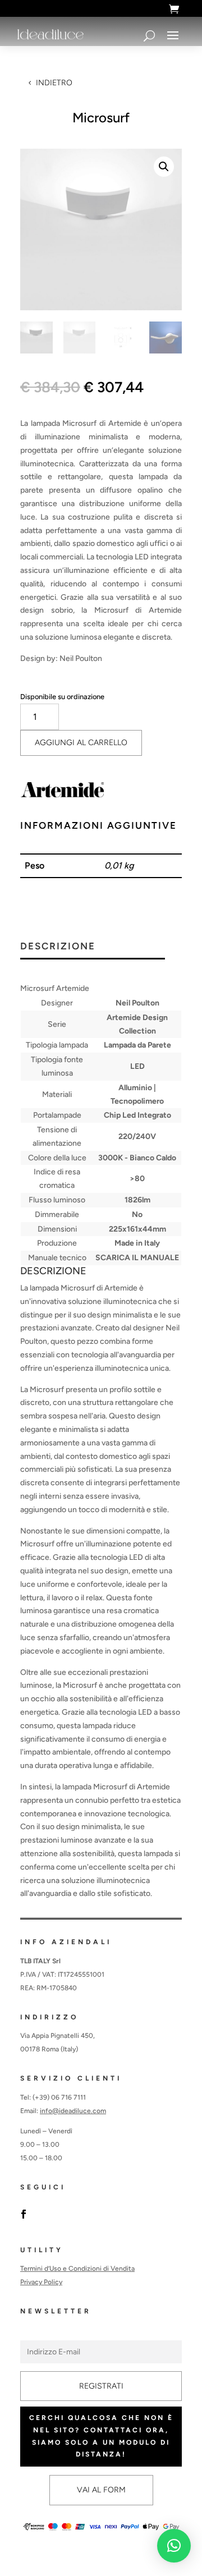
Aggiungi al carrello (81, 743)
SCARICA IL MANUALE (137, 1258)
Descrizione (58, 947)
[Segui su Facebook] (24, 2214)
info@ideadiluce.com (73, 2111)
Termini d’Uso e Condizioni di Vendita (77, 2269)
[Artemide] (62, 792)
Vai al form (101, 2490)
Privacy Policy (41, 2282)
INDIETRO (54, 83)
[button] (164, 167)
